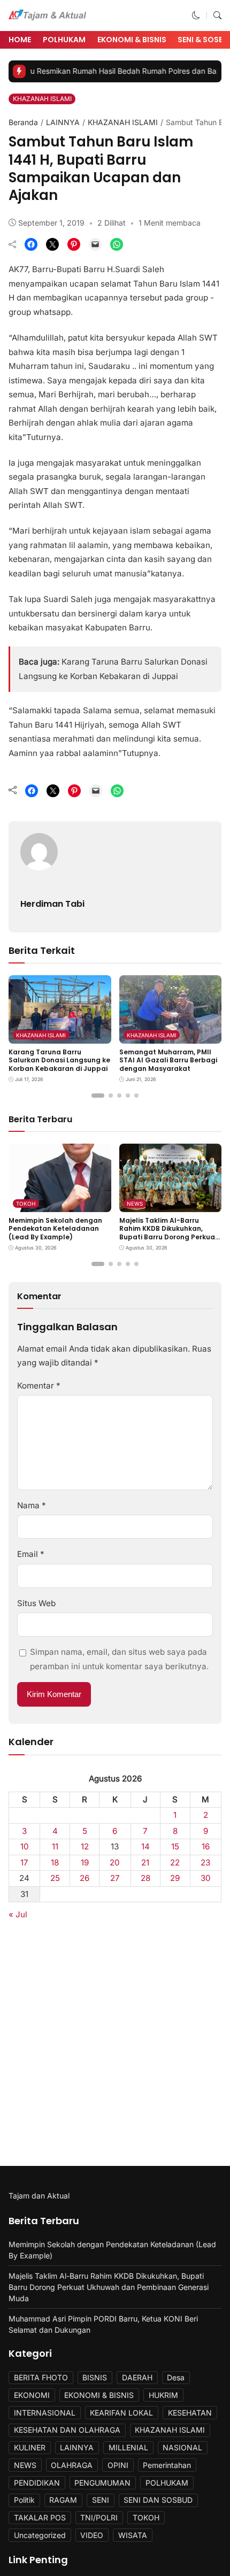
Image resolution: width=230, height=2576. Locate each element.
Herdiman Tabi (52, 904)
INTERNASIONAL (45, 2413)
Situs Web (36, 1603)
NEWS (135, 1204)
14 (145, 1846)
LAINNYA (63, 122)
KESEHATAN (190, 2413)
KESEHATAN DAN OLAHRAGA (67, 2430)
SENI (101, 2500)
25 (55, 1878)
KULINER (30, 2447)
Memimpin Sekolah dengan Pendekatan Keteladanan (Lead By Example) (55, 1229)
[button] (196, 15)
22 (175, 1862)
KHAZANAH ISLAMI (42, 99)
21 (145, 1862)
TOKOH (26, 1204)
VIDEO (92, 2535)
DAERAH (137, 2377)
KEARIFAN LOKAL (121, 2413)
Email (31, 1554)
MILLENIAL (128, 2447)
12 (85, 1846)
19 (85, 1862)
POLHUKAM (64, 40)
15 (175, 1846)
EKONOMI (32, 2395)
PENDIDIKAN (37, 2483)
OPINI (118, 2465)
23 (205, 1862)
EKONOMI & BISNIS (132, 40)
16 (206, 1846)
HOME (20, 40)
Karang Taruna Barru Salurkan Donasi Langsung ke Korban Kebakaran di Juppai (59, 1060)
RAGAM (63, 2500)
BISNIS (95, 2377)
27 (115, 1878)
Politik (24, 2500)
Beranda (23, 122)
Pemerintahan (167, 2465)
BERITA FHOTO (41, 2377)
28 (145, 1878)
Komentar (39, 1386)
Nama (32, 1505)
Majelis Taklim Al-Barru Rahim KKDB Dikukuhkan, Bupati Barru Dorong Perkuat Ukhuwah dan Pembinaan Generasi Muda (169, 1237)
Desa (176, 2377)
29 (175, 1878)
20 (115, 1862)
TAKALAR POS (40, 2517)
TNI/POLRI (99, 2517)
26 (85, 1878)
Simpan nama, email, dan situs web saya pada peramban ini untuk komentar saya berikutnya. (119, 1659)
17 (24, 1862)
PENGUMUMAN (102, 2483)
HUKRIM (163, 2395)
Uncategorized (40, 2535)
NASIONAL (182, 2447)
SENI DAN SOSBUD (158, 2500)
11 (55, 1846)
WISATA (133, 2535)
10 (25, 1846)
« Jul (18, 1914)
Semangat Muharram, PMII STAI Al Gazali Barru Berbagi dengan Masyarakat (168, 1060)
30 (206, 1878)
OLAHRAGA (72, 2465)
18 (55, 1862)
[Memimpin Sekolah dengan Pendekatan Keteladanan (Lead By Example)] (60, 1204)
